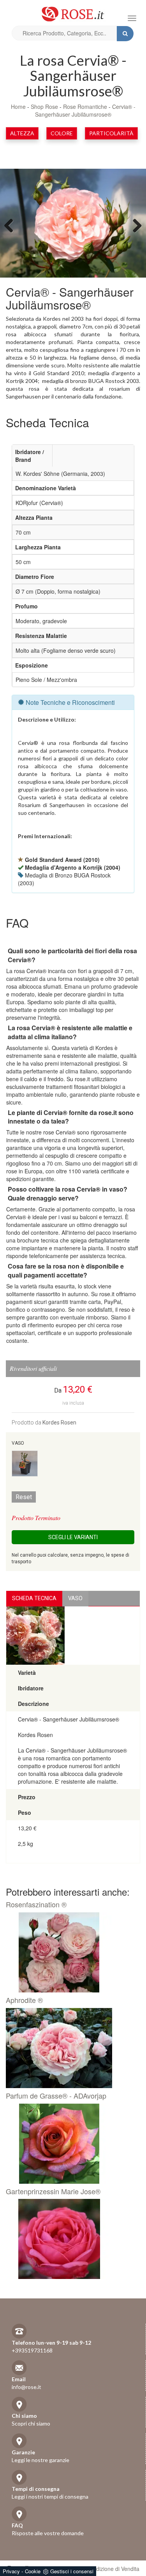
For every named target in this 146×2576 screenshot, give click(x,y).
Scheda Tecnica (34, 1598)
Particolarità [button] (111, 133)
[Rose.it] (73, 11)
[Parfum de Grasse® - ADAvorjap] (70, 2144)
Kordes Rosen (59, 1423)
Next (134, 225)
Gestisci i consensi (72, 2571)
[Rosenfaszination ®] (70, 1952)
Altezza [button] (22, 133)
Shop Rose (44, 107)
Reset (24, 1497)
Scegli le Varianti (73, 1537)
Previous (12, 225)
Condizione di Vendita (113, 2569)
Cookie (33, 2571)
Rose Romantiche (85, 107)
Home (18, 107)
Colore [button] (62, 133)
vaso (75, 1598)
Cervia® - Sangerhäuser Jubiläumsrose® (85, 110)
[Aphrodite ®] (70, 2048)
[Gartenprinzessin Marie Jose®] (70, 2239)
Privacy (11, 2571)
